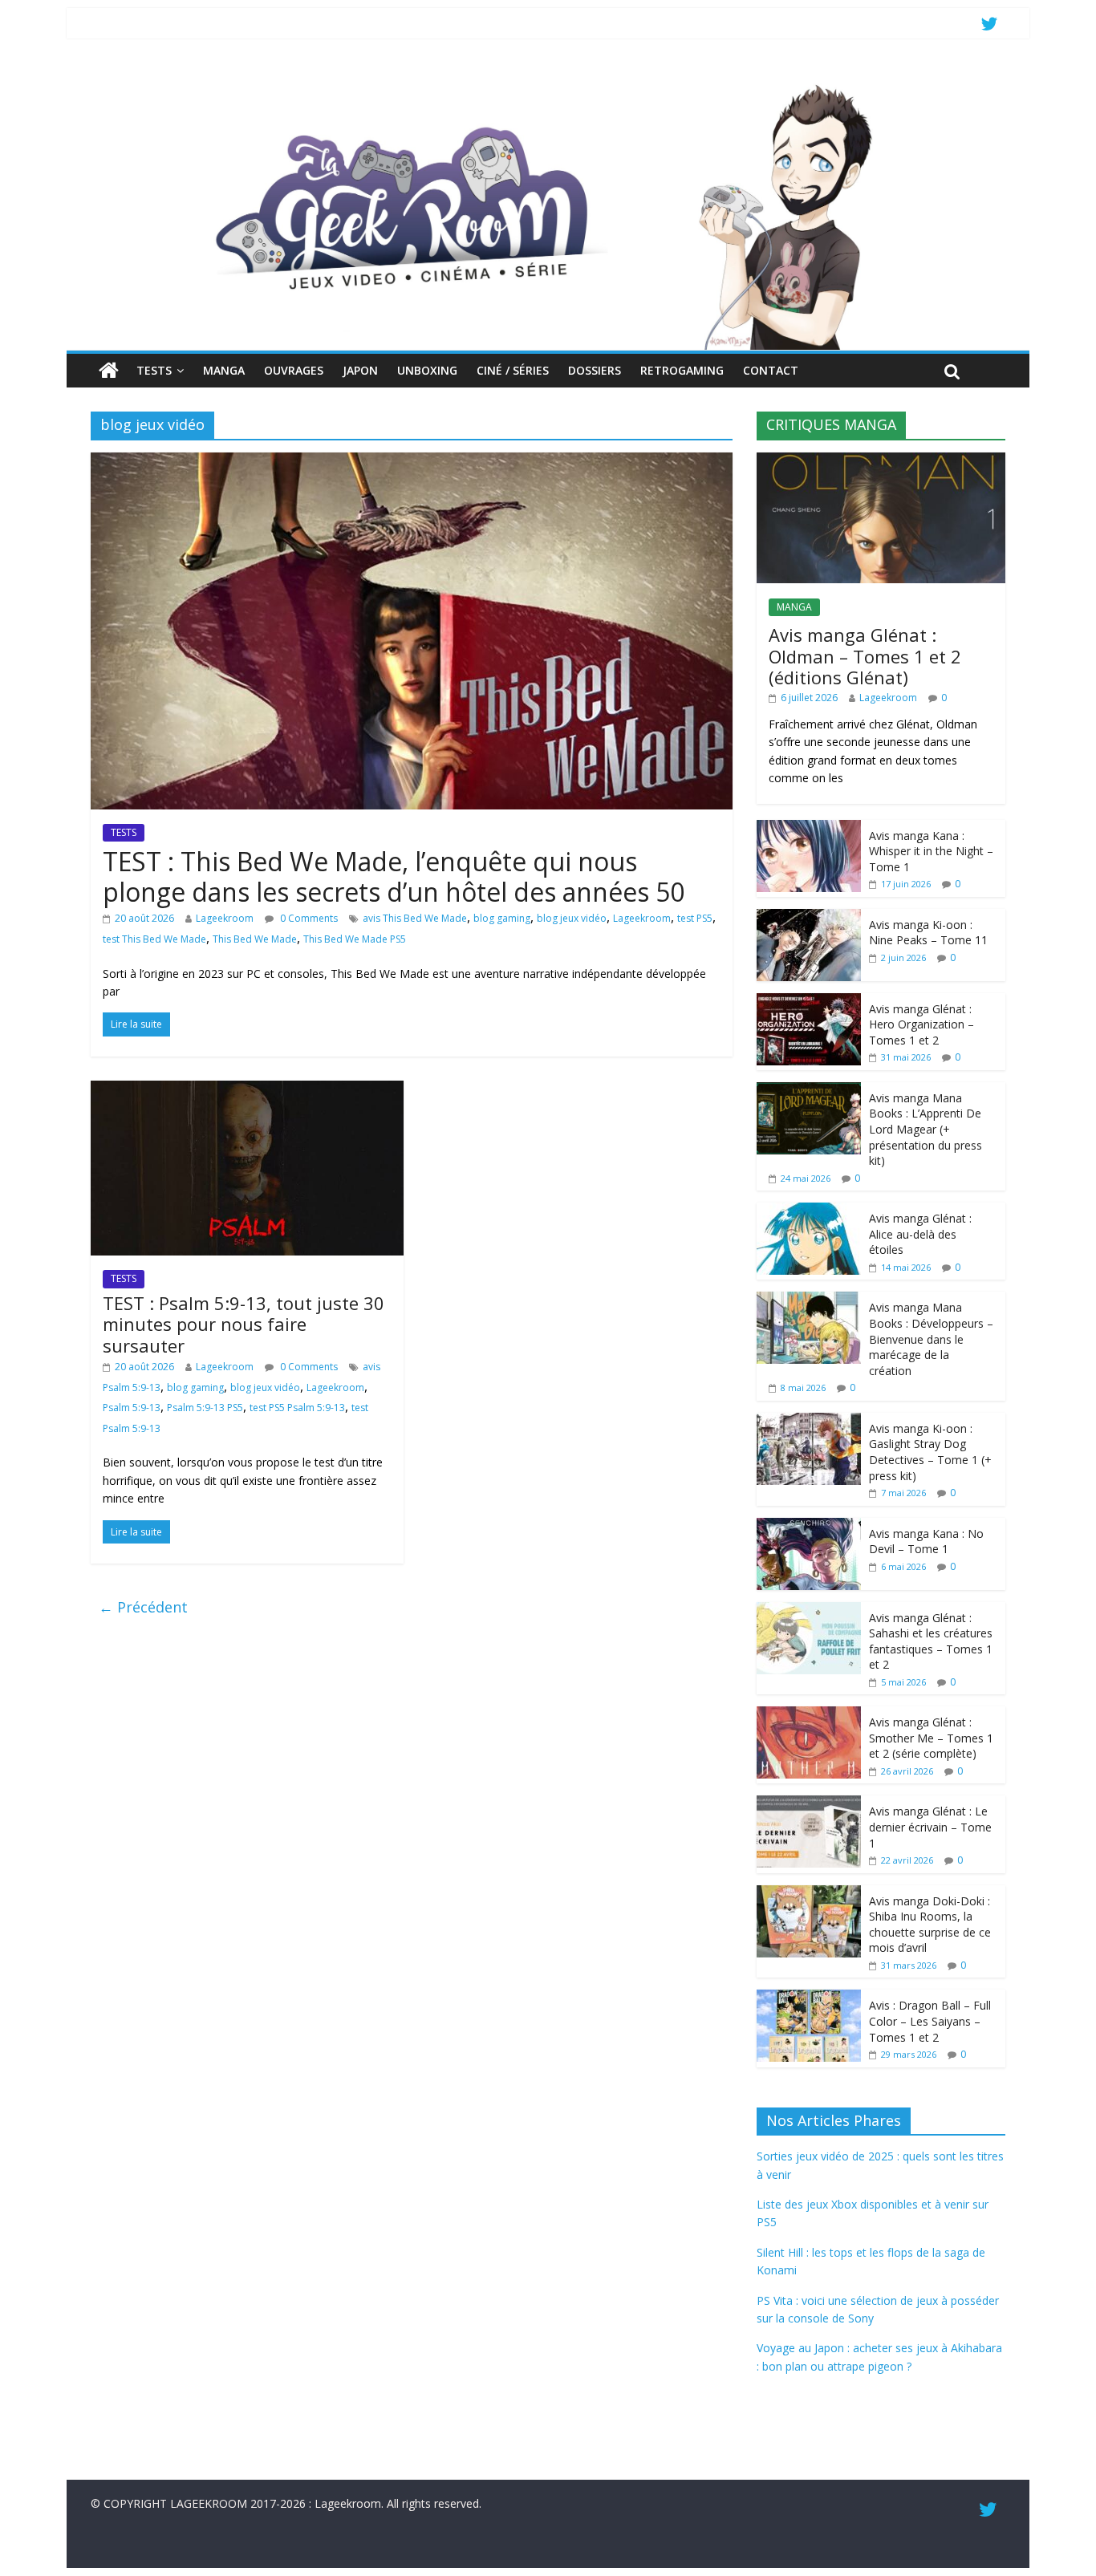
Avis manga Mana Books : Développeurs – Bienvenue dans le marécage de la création (931, 1339)
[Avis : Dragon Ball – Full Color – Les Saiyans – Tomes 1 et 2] (809, 1998)
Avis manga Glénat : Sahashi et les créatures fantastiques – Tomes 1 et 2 (931, 1641)
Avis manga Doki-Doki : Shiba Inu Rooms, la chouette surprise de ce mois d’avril (930, 1925)
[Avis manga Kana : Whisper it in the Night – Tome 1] (809, 828)
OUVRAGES (294, 370)
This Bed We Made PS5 (355, 939)
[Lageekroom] (548, 84)
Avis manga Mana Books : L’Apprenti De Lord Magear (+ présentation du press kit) (926, 1129)
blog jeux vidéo (572, 918)
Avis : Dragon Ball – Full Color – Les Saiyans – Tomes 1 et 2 (930, 2021)
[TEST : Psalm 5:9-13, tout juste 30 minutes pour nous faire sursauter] (247, 1090)
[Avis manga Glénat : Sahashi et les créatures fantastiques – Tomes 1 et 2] (809, 1611)
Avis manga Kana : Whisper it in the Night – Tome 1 (931, 851)
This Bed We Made (255, 939)
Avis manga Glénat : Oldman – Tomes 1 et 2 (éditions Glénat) (865, 656)
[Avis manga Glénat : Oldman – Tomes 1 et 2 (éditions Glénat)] (881, 461)
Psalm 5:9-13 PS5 (205, 1408)
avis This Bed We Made (415, 918)
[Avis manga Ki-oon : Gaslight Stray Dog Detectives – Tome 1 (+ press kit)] (809, 1421)
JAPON (360, 370)
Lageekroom (225, 918)
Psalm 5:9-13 (132, 1408)
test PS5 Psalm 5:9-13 (297, 1408)
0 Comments (308, 918)
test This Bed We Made (154, 939)
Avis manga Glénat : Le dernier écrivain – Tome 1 (930, 1827)
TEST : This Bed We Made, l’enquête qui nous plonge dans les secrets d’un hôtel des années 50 (394, 876)
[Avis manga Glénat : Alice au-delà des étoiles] (809, 1211)
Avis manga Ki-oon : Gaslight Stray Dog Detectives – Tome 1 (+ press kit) (930, 1452)
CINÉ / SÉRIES (513, 370)
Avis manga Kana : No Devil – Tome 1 (926, 1542)
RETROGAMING (682, 370)
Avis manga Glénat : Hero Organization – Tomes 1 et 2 (921, 1024)
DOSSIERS (595, 370)
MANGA (224, 370)
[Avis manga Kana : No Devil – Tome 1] (809, 1526)
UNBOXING (427, 370)
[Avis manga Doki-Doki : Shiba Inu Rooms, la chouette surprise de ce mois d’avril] (809, 1894)
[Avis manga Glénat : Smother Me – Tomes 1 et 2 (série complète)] (809, 1715)
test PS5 (695, 918)
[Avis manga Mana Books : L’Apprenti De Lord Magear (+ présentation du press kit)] (809, 1091)
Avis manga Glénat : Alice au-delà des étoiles (920, 1234)
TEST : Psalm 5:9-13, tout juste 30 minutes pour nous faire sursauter (244, 1324)
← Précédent (143, 1607)
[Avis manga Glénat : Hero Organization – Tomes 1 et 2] (809, 1002)
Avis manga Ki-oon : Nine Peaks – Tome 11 (928, 933)
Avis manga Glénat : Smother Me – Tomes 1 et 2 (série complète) (931, 1738)
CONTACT (771, 370)
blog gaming (502, 918)
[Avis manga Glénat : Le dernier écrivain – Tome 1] (809, 1804)
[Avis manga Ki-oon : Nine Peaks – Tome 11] (809, 917)
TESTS (154, 370)
